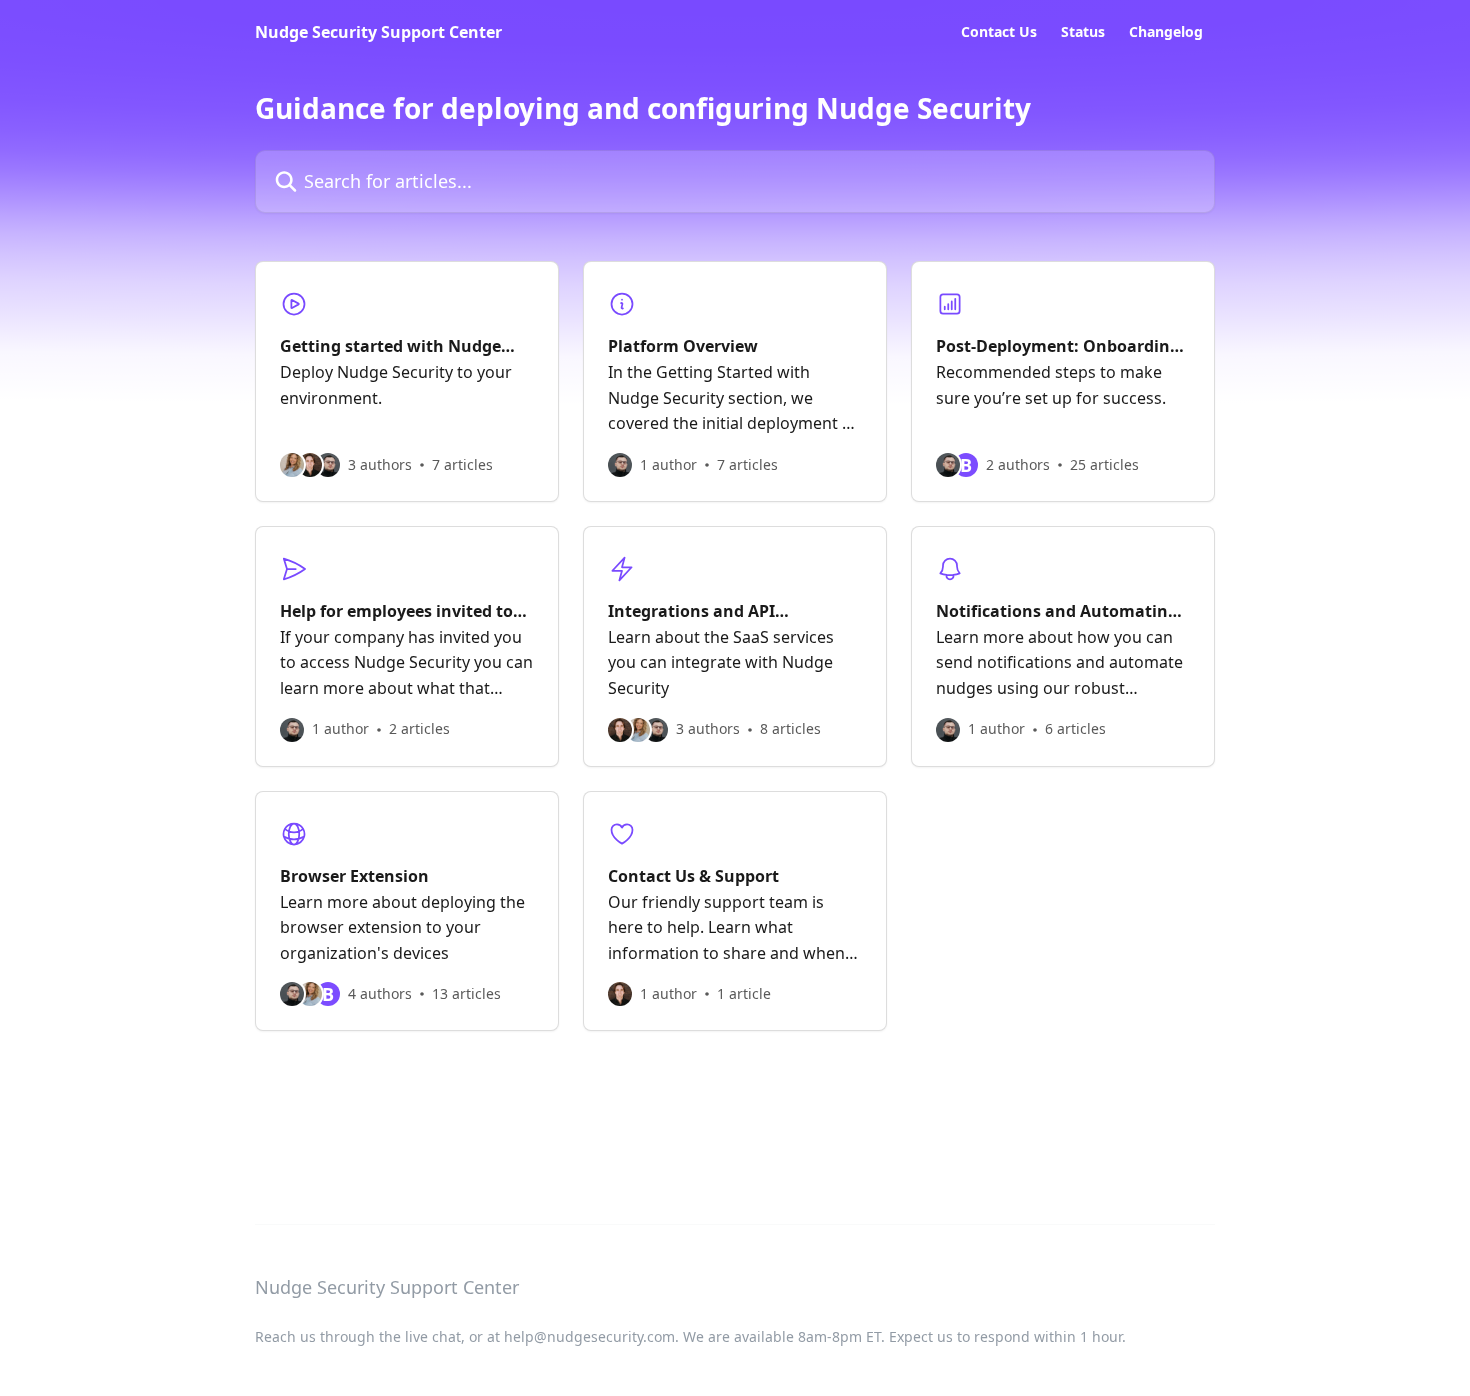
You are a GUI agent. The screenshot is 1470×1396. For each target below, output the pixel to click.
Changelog (1166, 32)
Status (1083, 32)
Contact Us (999, 32)
